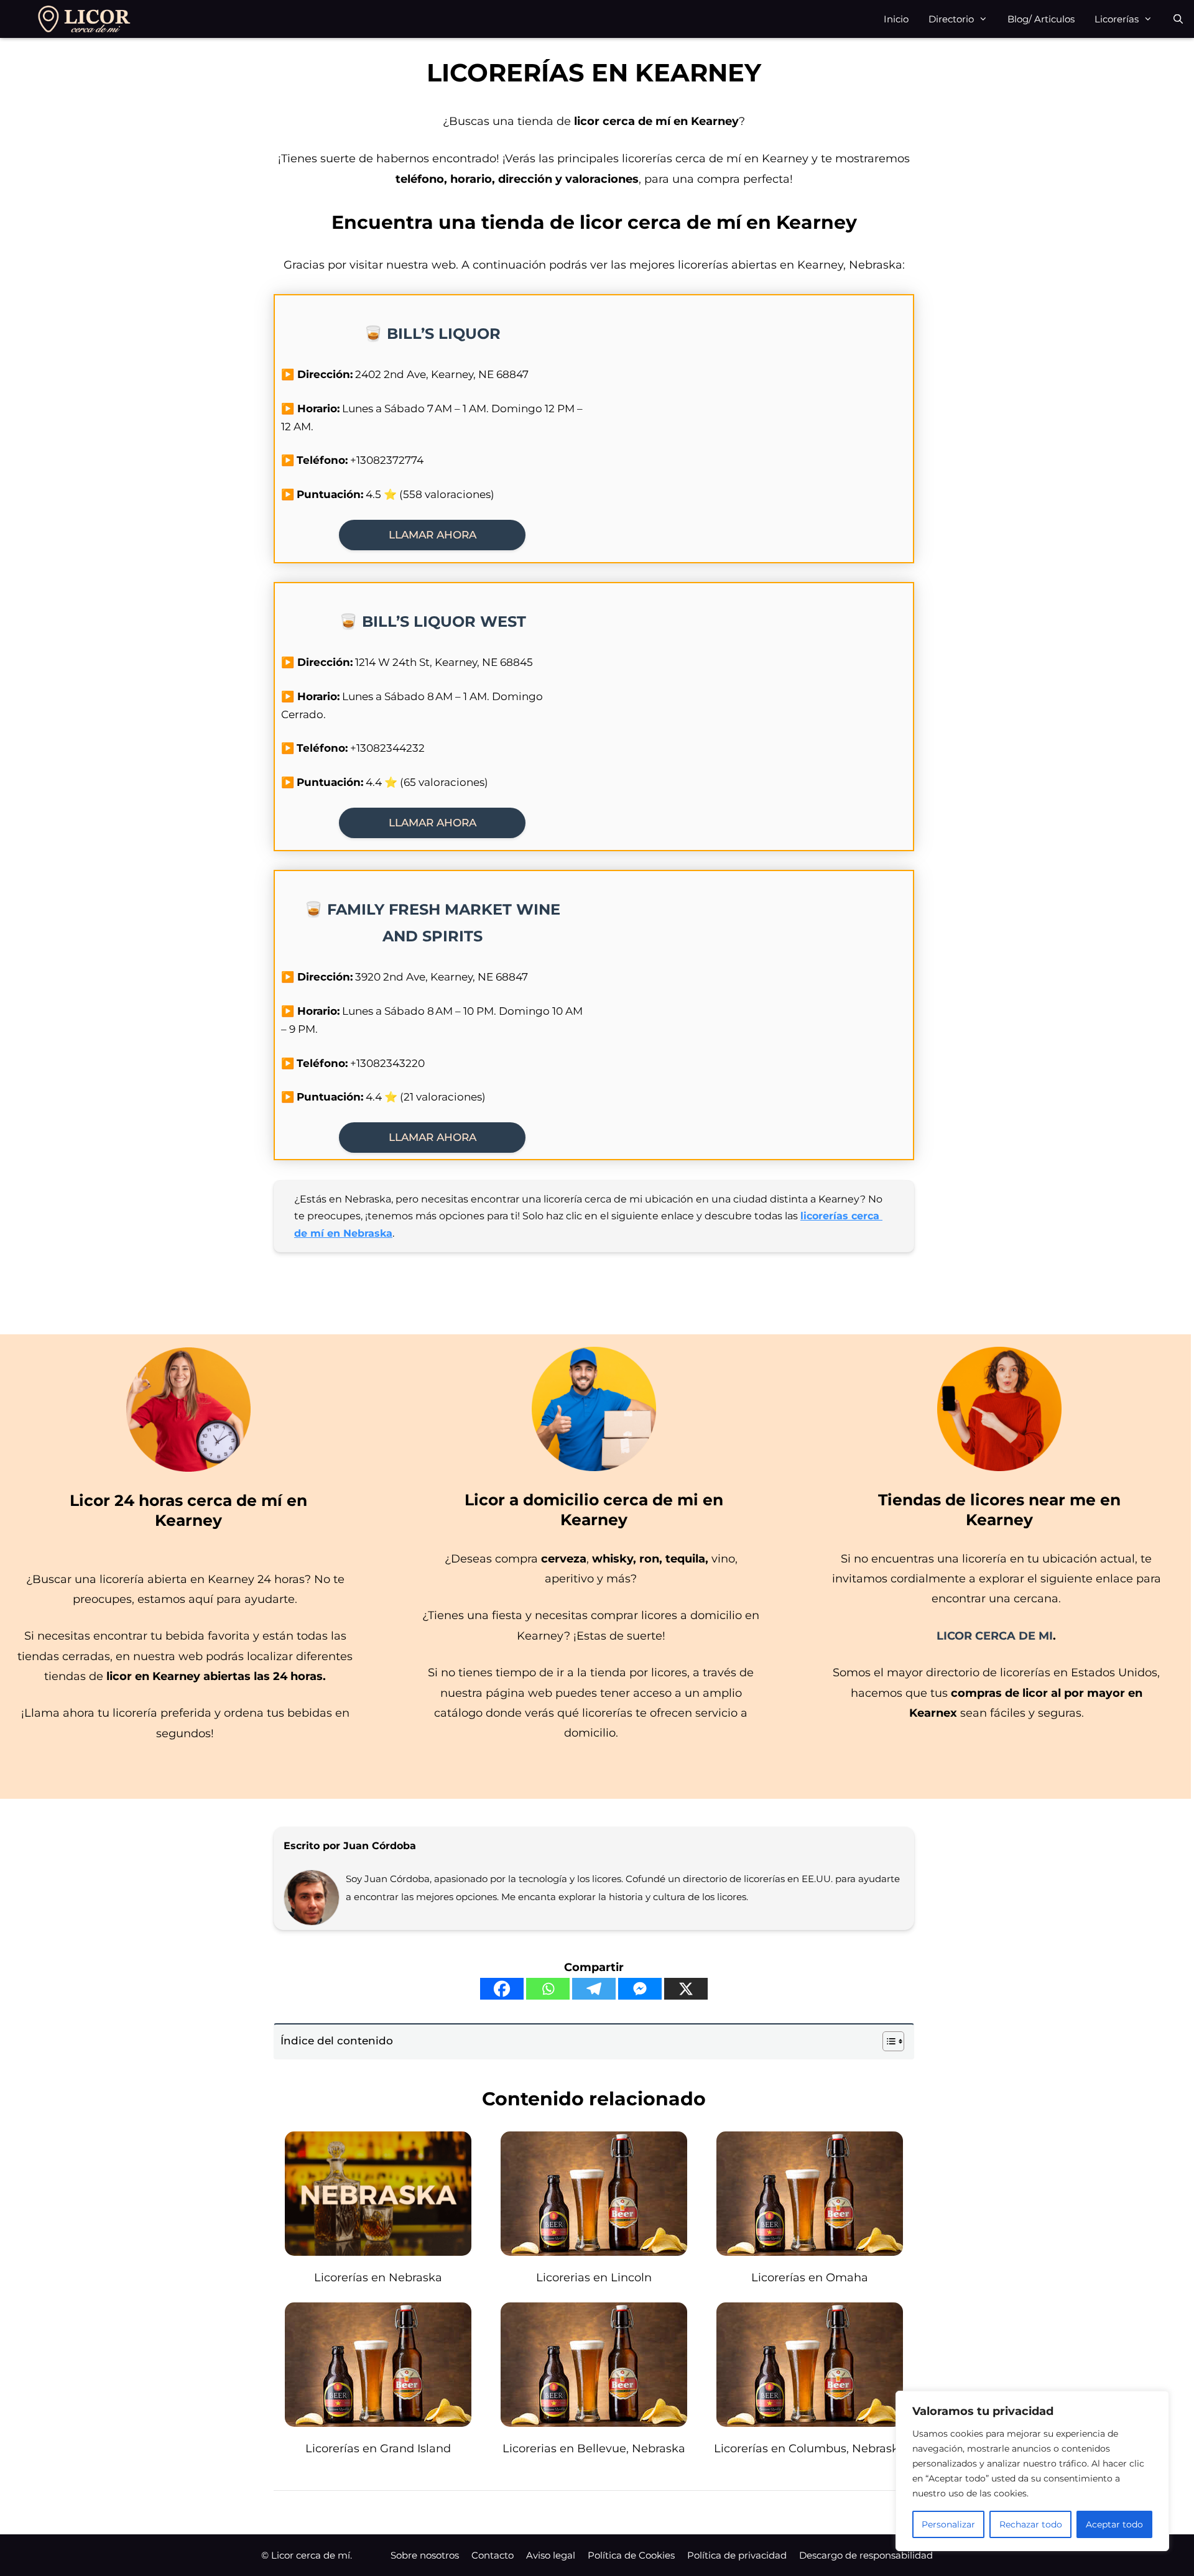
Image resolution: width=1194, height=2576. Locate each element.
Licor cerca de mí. (312, 2555)
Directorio (951, 19)
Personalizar (948, 2524)
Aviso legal (551, 2555)
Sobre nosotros (425, 2555)
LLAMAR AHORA (433, 535)
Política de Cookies (631, 2555)
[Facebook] (502, 1989)
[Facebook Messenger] (640, 1989)
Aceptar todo (1114, 2524)
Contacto (493, 2555)
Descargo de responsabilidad (866, 2555)
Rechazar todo (1031, 2524)
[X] (686, 1989)
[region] (1032, 2471)
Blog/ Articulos (1041, 19)
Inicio (896, 19)
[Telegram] (594, 1989)
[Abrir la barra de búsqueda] (1178, 19)
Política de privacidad (737, 2555)
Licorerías (1117, 19)
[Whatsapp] (548, 1989)
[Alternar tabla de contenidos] (887, 2041)
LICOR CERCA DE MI (995, 1636)
